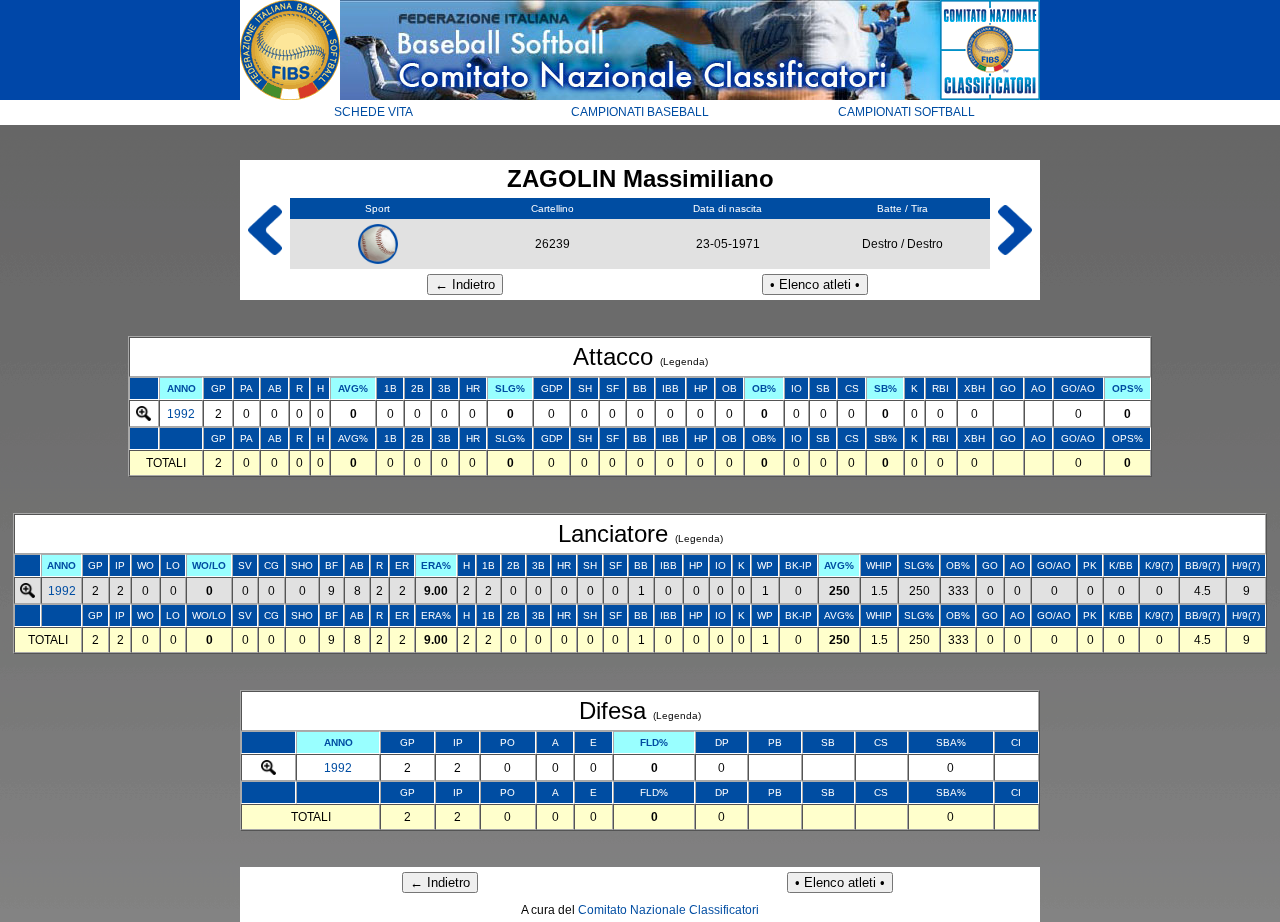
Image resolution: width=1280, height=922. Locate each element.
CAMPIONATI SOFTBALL (906, 112)
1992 (181, 414)
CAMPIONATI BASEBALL (640, 112)
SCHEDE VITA (373, 112)
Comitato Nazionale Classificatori (668, 910)
